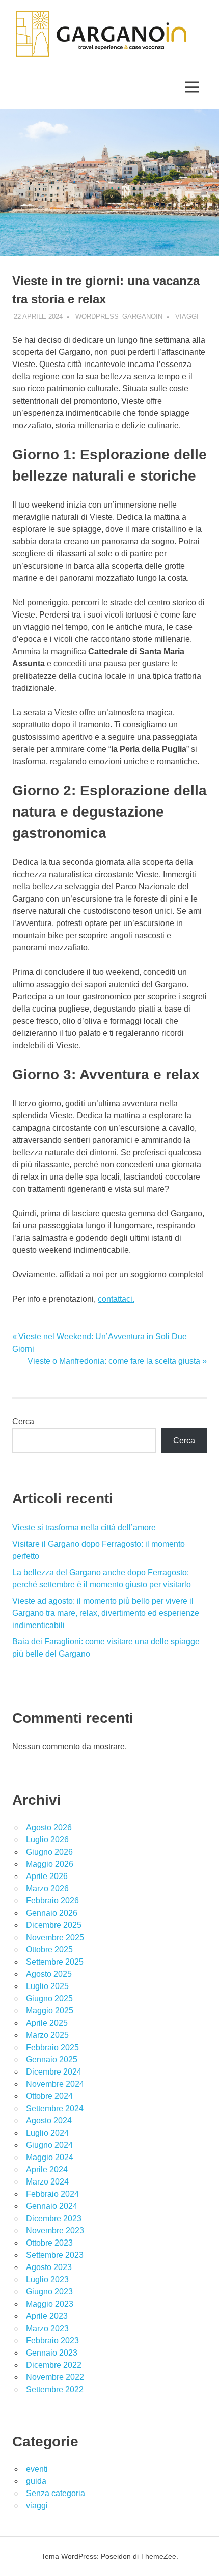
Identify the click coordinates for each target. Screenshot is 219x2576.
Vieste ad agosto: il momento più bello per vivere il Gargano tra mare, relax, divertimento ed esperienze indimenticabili (106, 1613)
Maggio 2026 (50, 1864)
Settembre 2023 (55, 2255)
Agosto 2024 (49, 2121)
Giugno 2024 (49, 2145)
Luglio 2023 (47, 2279)
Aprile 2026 (47, 1876)
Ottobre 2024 (49, 2096)
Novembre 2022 (55, 2377)
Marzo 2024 (47, 2182)
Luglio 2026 (47, 1840)
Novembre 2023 (55, 2231)
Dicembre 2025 (54, 1925)
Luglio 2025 (47, 1986)
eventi (37, 2469)
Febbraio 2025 (52, 2047)
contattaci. (116, 1299)
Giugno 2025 (49, 1998)
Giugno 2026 (49, 1852)
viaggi (187, 316)
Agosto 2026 (49, 1827)
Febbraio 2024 (52, 2194)
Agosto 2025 (49, 1974)
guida (36, 2481)
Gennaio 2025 (52, 2060)
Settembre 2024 (55, 2108)
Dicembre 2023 (54, 2218)
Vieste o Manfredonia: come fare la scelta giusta (114, 1361)
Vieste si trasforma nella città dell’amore (84, 1528)
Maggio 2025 (50, 2011)
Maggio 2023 (50, 2304)
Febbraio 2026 (52, 1901)
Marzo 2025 (47, 2035)
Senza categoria (56, 2493)
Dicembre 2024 (54, 2072)
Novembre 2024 (55, 2084)
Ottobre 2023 (49, 2243)
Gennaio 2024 (52, 2206)
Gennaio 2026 (52, 1913)
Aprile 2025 (47, 2023)
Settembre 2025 (55, 1962)
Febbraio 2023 (52, 2341)
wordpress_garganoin (119, 316)
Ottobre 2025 (49, 1950)
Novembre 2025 (55, 1937)
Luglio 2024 (47, 2133)
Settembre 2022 (55, 2389)
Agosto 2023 (49, 2267)
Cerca (23, 1422)
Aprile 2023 (47, 2316)
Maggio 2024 (50, 2157)
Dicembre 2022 (54, 2365)
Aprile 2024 (47, 2169)
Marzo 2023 (47, 2328)
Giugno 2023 (49, 2292)
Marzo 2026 (47, 1888)
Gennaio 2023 (52, 2353)
